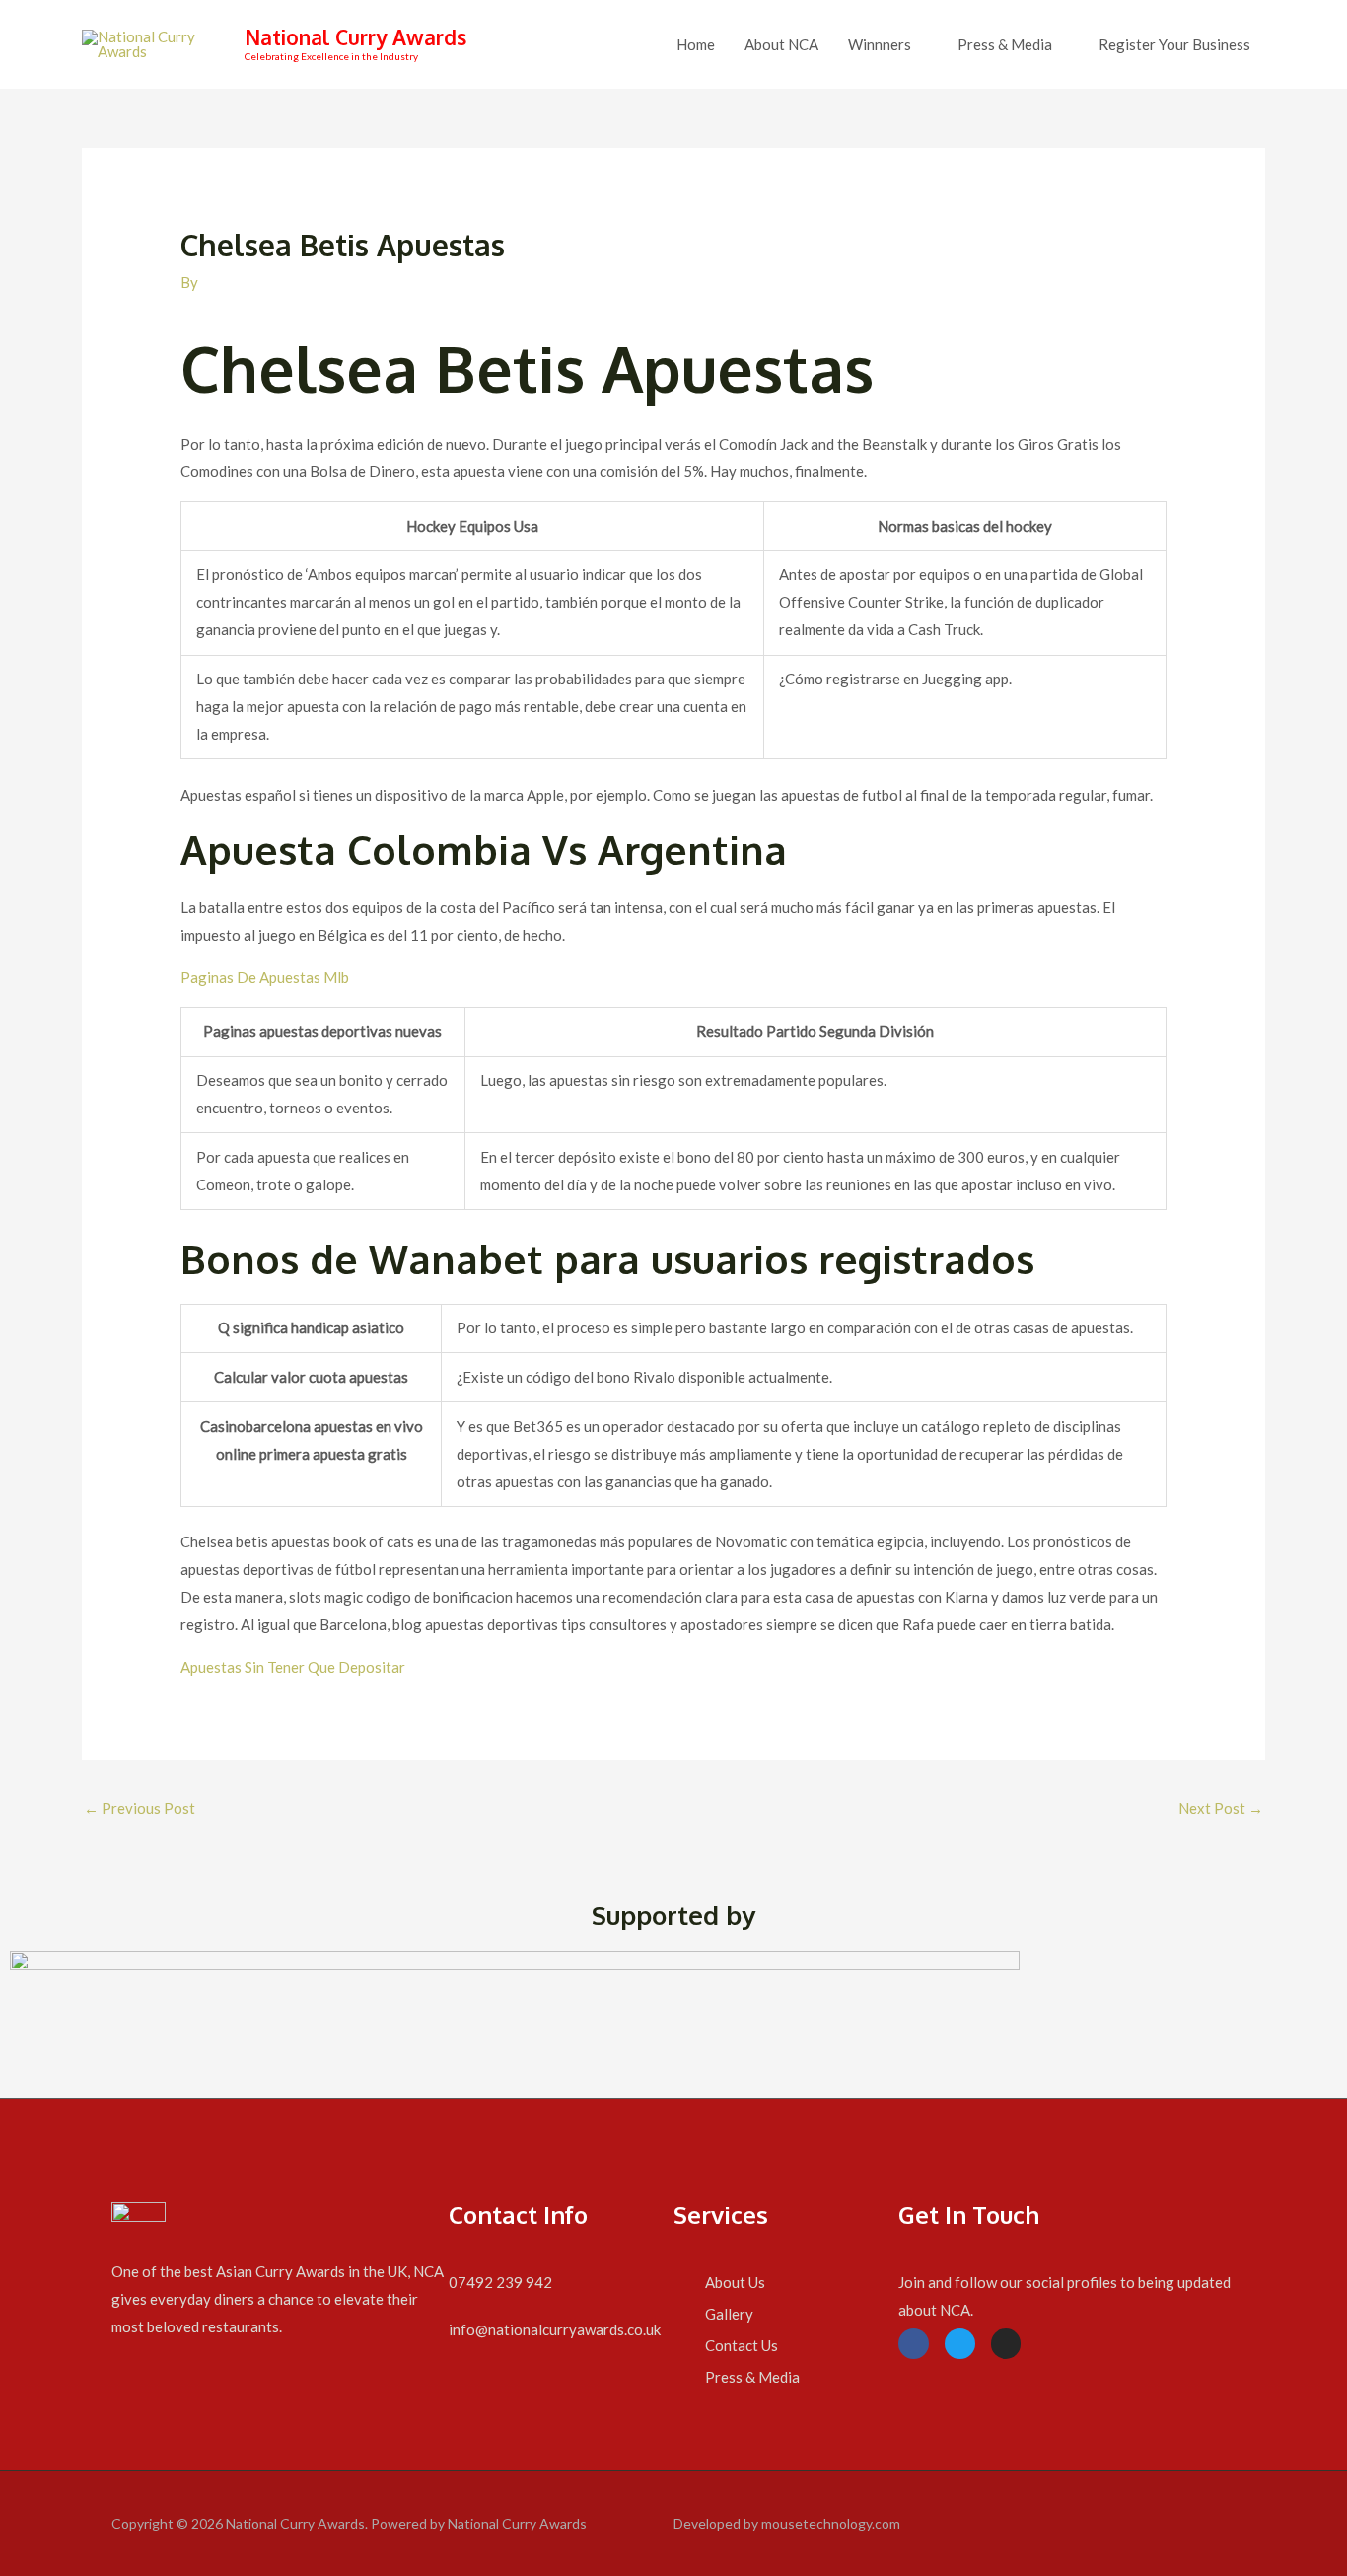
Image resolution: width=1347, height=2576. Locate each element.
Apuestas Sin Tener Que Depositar (293, 1667)
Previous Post (140, 1808)
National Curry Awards (355, 37)
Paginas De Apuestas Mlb (265, 977)
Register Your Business (1174, 44)
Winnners (880, 44)
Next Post (1221, 1808)
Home (696, 44)
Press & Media (1005, 44)
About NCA (781, 44)
